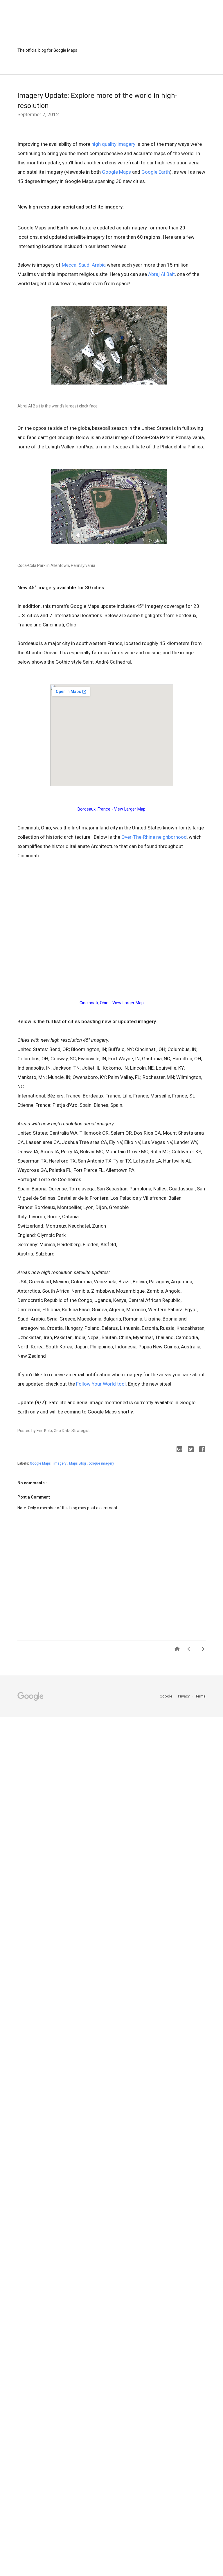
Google (166, 1696)
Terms (200, 1696)
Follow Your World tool (101, 1384)
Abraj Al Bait (161, 274)
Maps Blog (78, 1463)
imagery (60, 1463)
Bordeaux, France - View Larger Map (111, 809)
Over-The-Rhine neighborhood (154, 837)
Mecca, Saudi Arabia (84, 265)
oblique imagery (101, 1463)
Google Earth (156, 172)
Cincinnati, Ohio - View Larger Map (112, 1003)
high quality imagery (113, 144)
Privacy (184, 1696)
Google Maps (116, 172)
